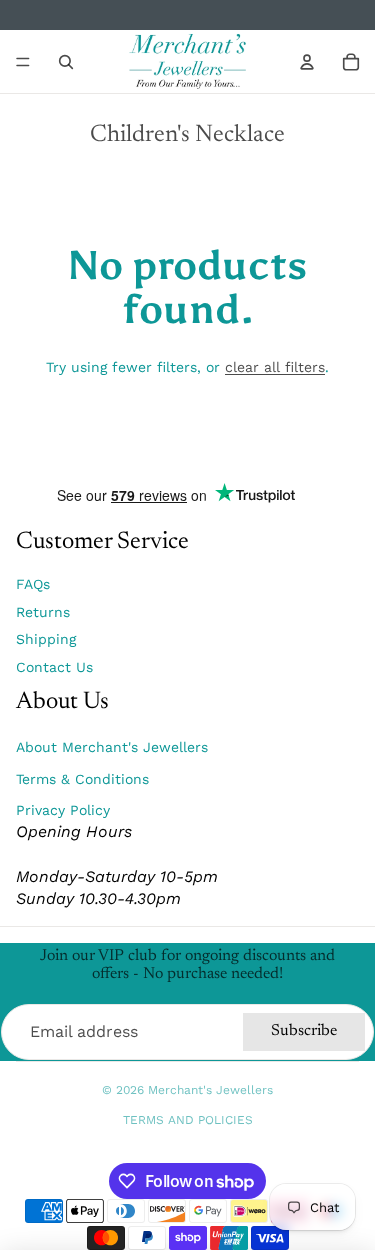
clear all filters (275, 367)
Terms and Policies (188, 1120)
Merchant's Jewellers (210, 1090)
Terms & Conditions (82, 779)
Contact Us (54, 667)
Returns (43, 612)
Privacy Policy (63, 810)
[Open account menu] (307, 62)
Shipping (46, 639)
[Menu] (23, 62)
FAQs (33, 584)
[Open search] (66, 62)
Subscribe (304, 1031)
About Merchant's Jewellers (112, 747)
